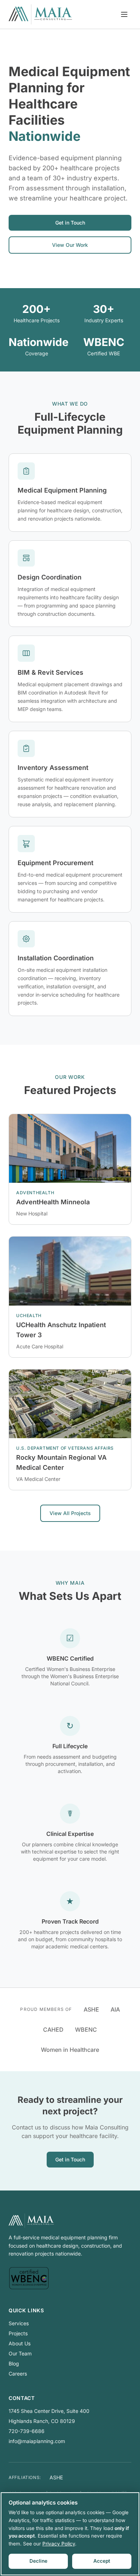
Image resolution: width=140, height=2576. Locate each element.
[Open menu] (124, 14)
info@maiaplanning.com (37, 2441)
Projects (18, 2333)
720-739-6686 (27, 2431)
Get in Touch (70, 223)
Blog (14, 2363)
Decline (38, 2561)
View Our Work (70, 245)
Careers (18, 2374)
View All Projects (70, 1513)
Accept (102, 2561)
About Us (20, 2343)
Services (19, 2323)
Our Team (20, 2353)
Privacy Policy (59, 2544)
